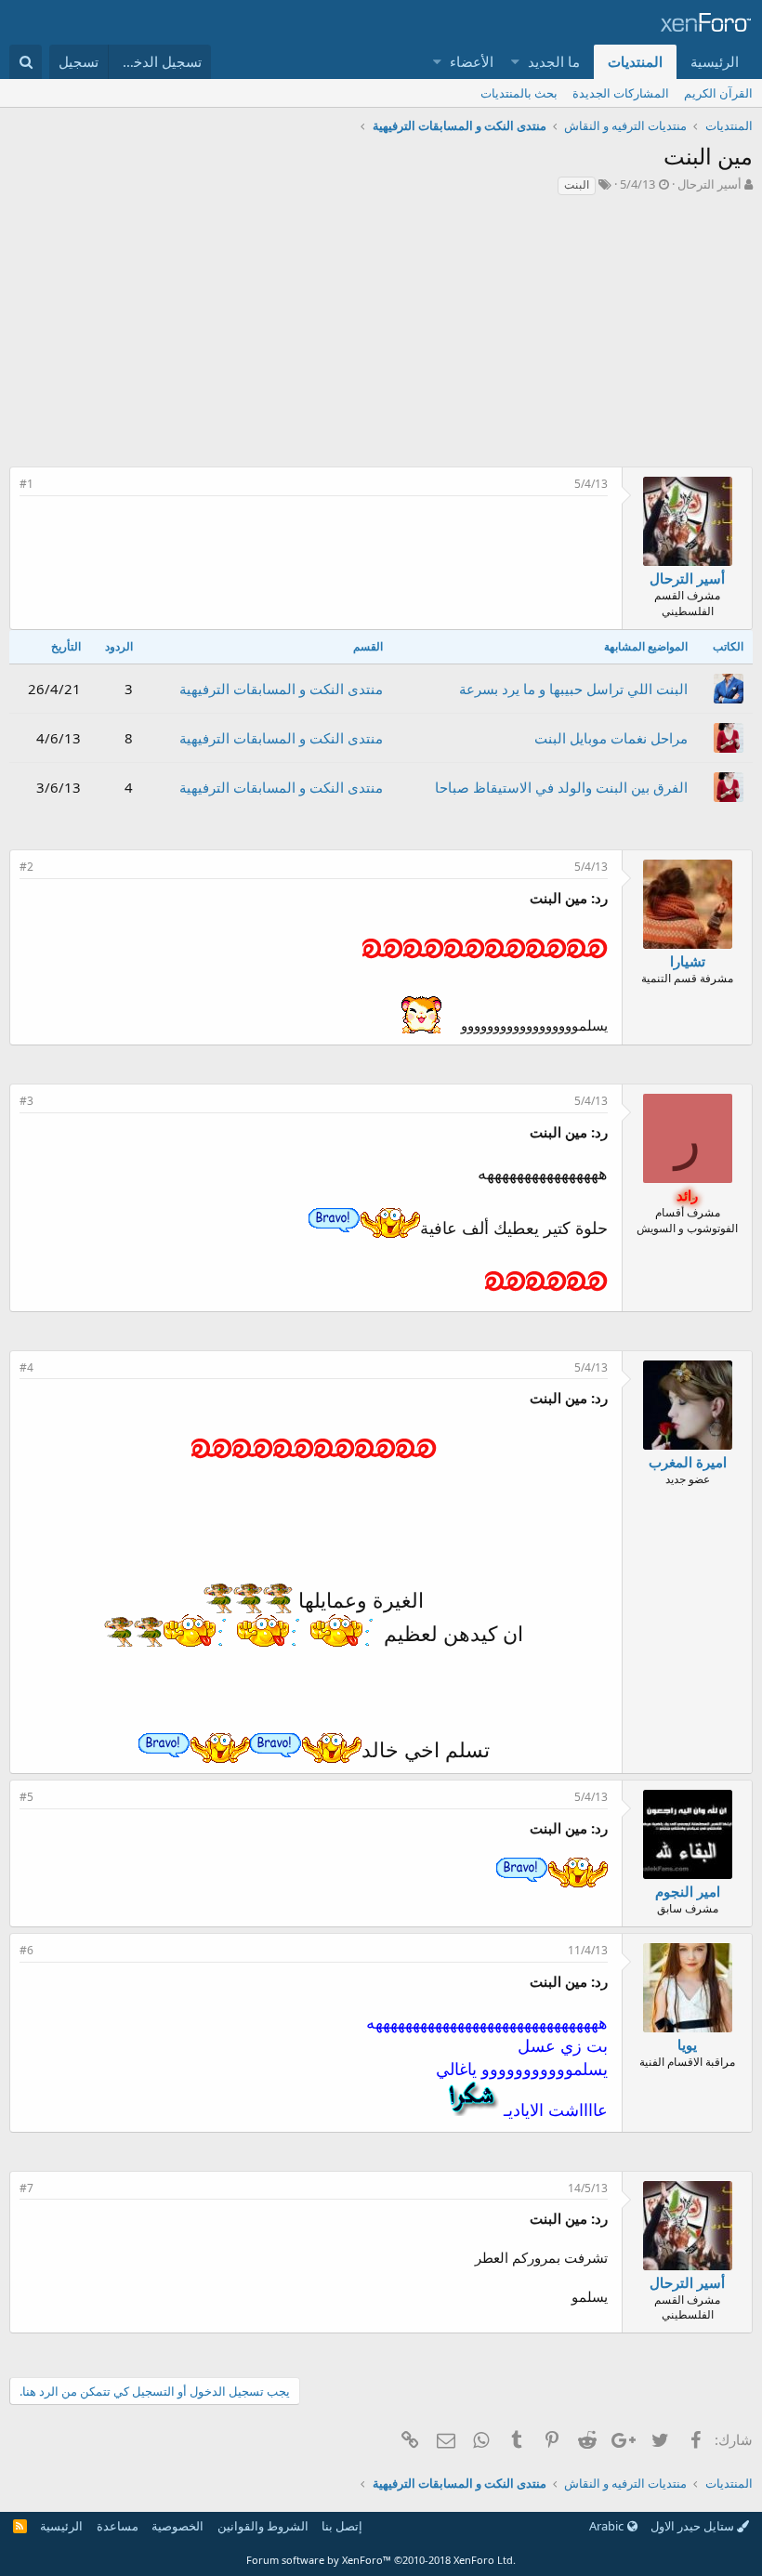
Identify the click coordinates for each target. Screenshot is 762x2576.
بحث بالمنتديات (519, 93)
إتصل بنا (342, 2526)
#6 (26, 1950)
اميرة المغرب (688, 1462)
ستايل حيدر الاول (694, 2526)
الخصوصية (177, 2526)
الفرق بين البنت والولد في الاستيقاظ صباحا (561, 787)
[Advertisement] (381, 336)
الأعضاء (472, 61)
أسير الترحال (709, 184)
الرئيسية (715, 61)
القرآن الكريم (718, 93)
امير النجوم (688, 1891)
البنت (577, 184)
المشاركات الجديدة (621, 93)
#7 (26, 2188)
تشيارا (688, 961)
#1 (26, 484)
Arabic (608, 2526)
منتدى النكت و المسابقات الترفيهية (281, 689)
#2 (26, 867)
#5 (26, 1797)
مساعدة (118, 2526)
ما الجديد (554, 61)
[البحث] (26, 62)
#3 (26, 1101)
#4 (26, 1367)
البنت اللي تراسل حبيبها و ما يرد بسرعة (573, 689)
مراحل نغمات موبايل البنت (611, 738)
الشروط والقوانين (263, 2526)
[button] (516, 62)
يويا (687, 2044)
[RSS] (20, 2526)
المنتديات (635, 61)
